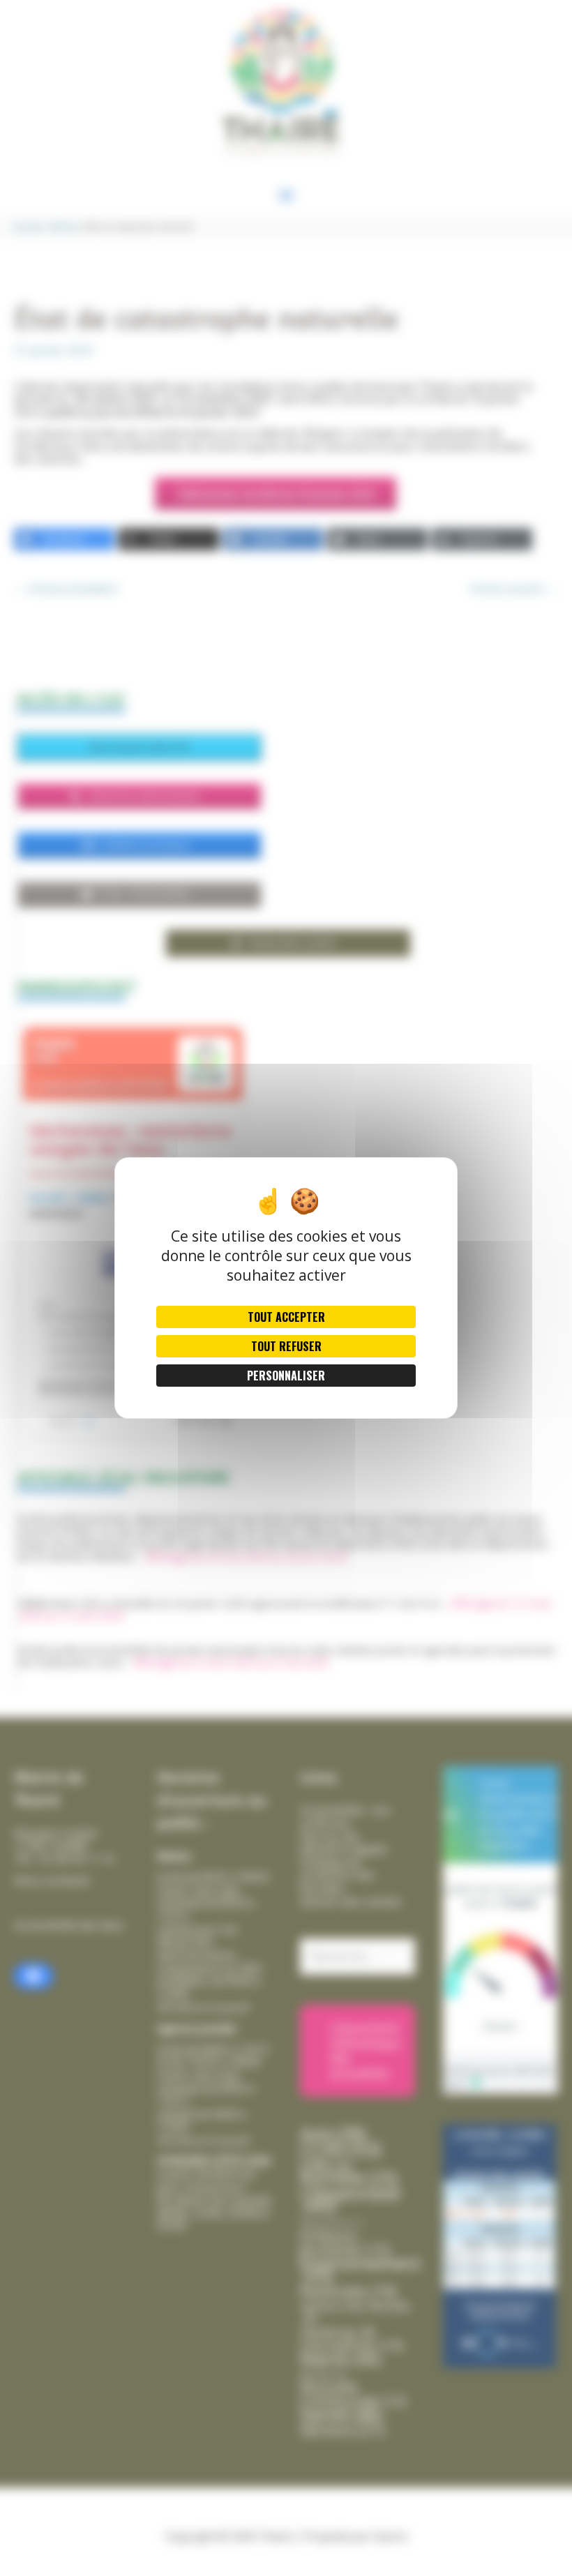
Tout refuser (286, 1346)
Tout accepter (286, 1317)
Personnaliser (286, 1376)
